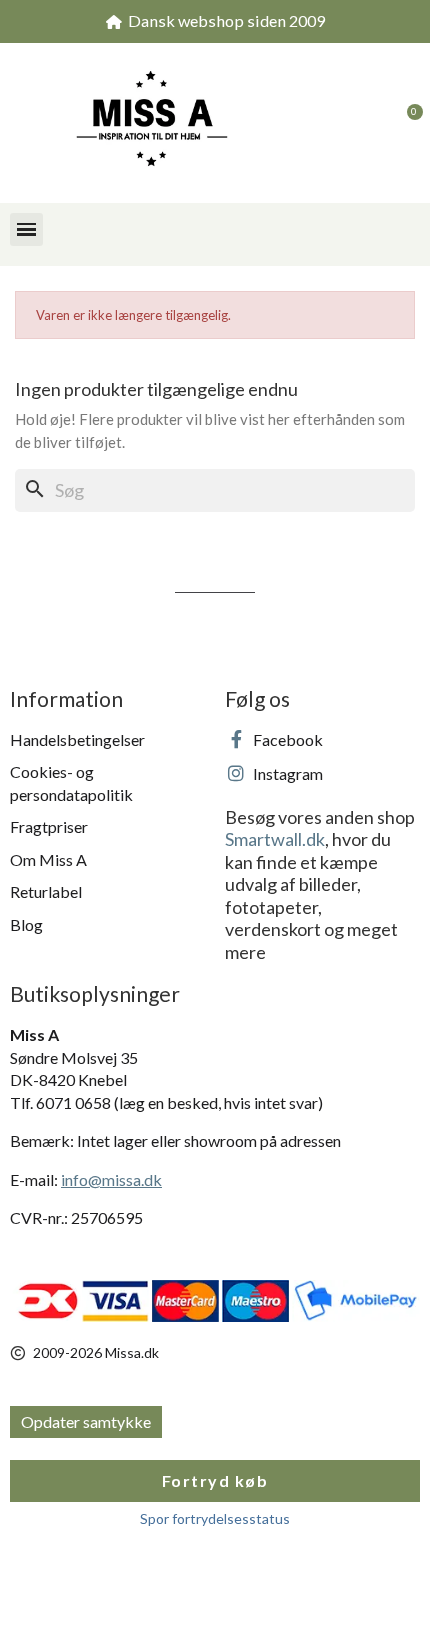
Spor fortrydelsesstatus (215, 1518)
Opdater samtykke (86, 1421)
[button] (365, 123)
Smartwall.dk (275, 839)
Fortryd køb (215, 1480)
